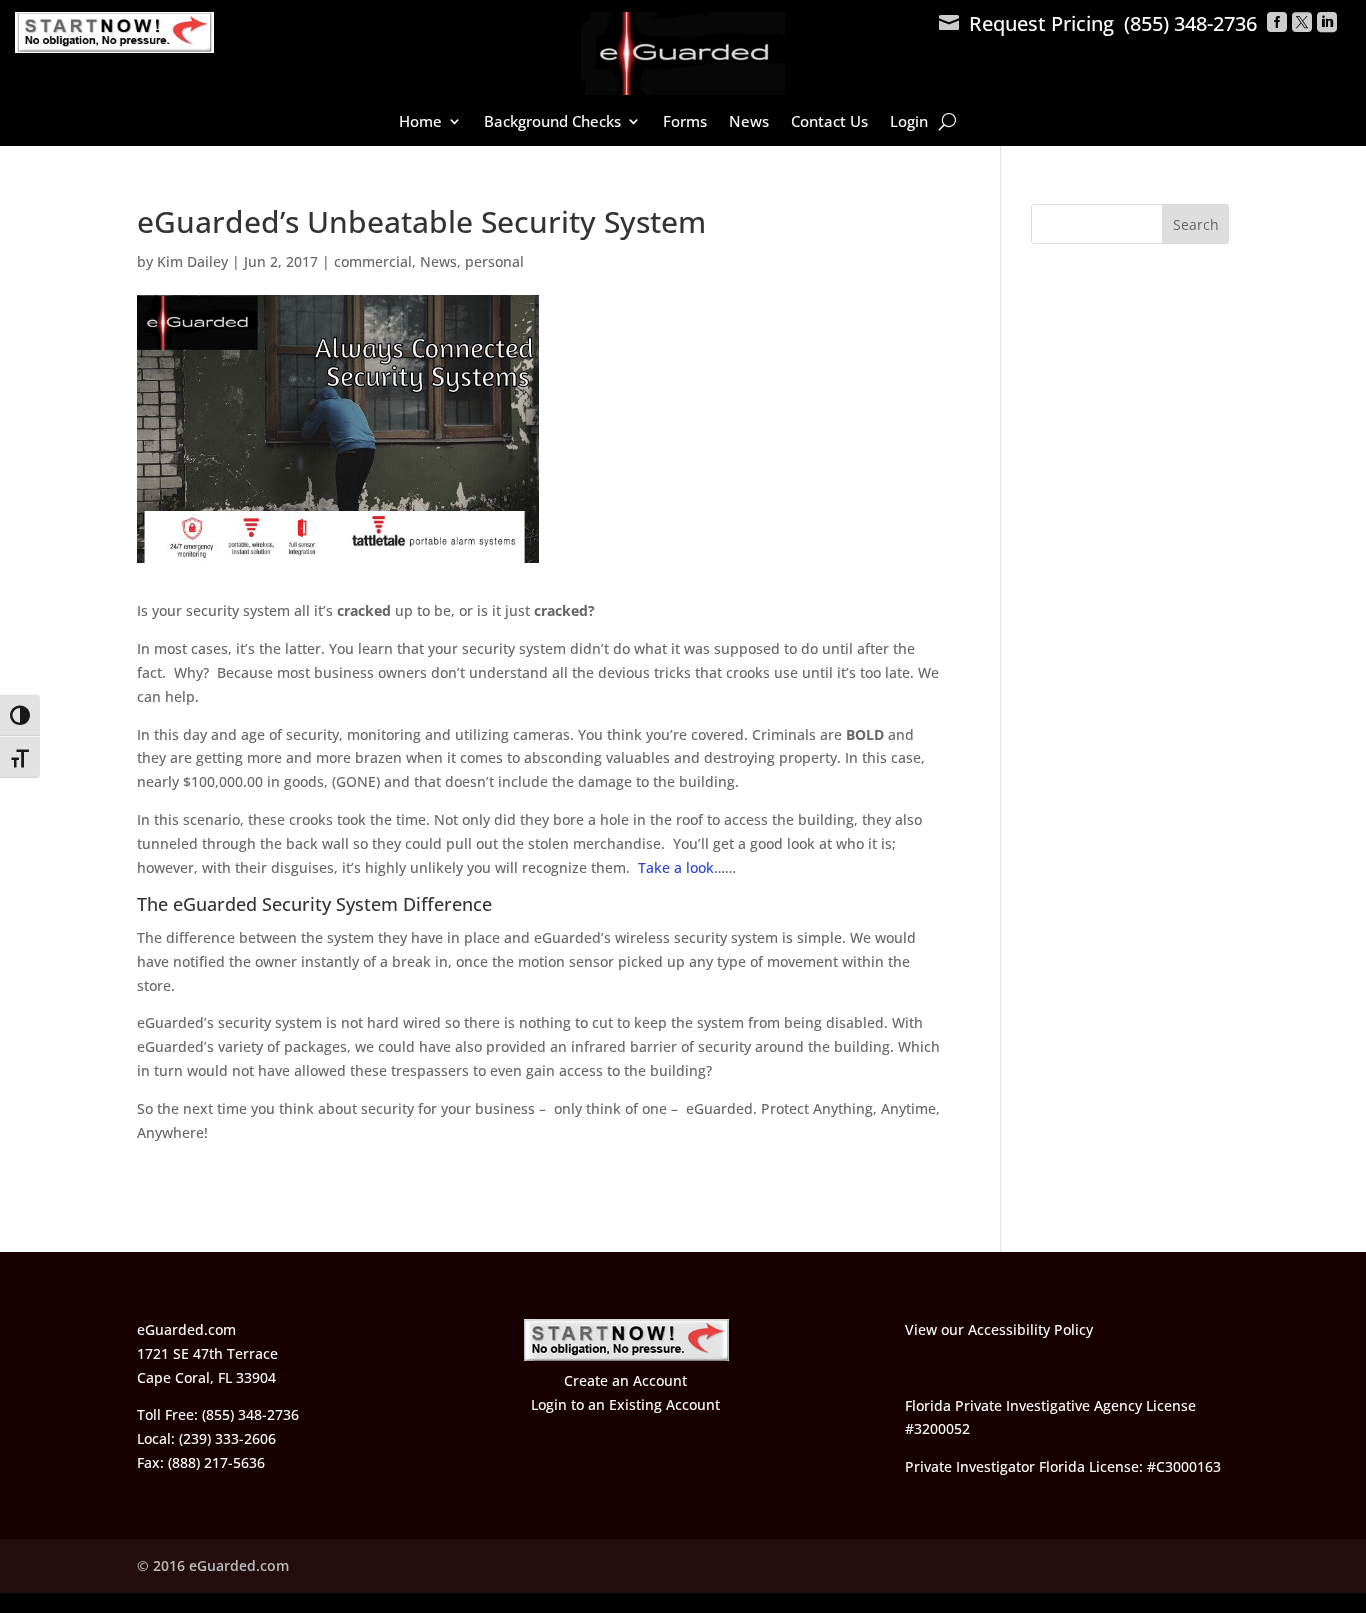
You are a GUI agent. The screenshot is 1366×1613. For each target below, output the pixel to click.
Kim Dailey (192, 261)
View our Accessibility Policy (999, 1329)
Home (420, 122)
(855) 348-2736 (1190, 23)
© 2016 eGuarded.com (213, 1565)
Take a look (676, 867)
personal (494, 261)
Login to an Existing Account (625, 1404)
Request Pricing (1026, 23)
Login (909, 122)
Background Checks (552, 122)
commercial (373, 261)
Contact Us (829, 122)
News (749, 122)
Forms (685, 122)
